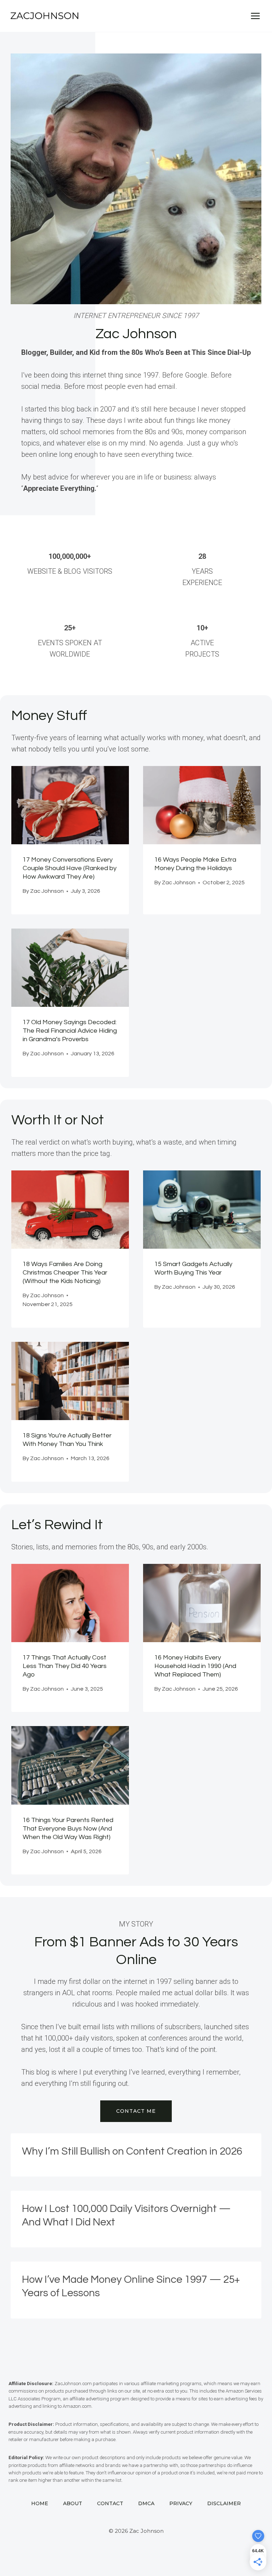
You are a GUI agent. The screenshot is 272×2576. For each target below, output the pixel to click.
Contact (110, 2503)
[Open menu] (255, 16)
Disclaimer (224, 2503)
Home (40, 2503)
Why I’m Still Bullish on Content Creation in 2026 (132, 2151)
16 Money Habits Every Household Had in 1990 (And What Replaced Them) (195, 1666)
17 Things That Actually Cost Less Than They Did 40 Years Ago (65, 1666)
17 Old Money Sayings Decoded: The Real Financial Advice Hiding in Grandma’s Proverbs (70, 1031)
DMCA (146, 2503)
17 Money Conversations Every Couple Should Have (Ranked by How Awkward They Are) (70, 868)
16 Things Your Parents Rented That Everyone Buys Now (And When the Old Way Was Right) (68, 1829)
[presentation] (70, 805)
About (73, 2503)
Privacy (181, 2503)
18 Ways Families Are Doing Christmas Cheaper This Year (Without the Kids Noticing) (65, 1273)
